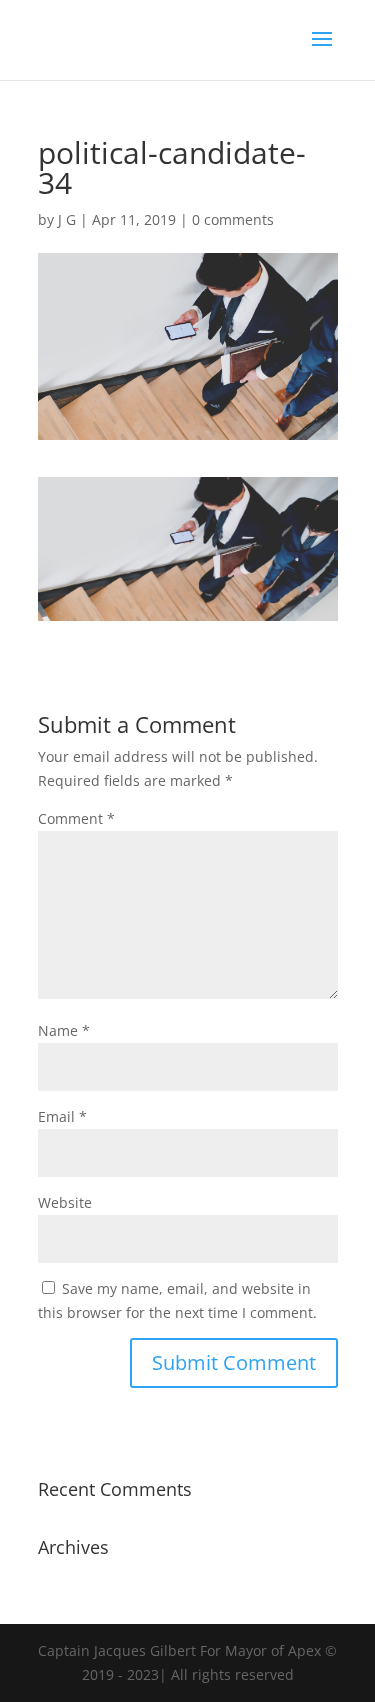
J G (67, 219)
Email (62, 1116)
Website (65, 1202)
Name (64, 1030)
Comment (76, 818)
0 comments (233, 219)
